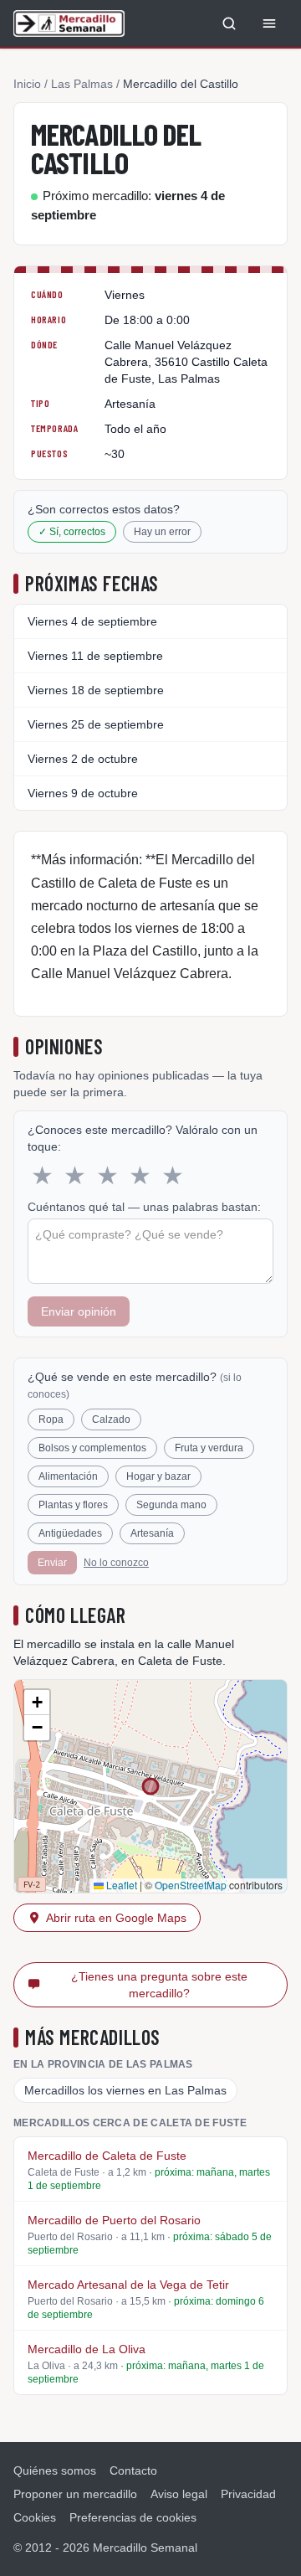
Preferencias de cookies (133, 2517)
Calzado (111, 1419)
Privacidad (248, 2494)
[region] (150, 1786)
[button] (37, 1703)
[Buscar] (229, 23)
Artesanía (152, 1533)
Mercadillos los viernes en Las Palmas (125, 2090)
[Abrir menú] (269, 23)
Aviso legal (179, 2494)
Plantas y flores (73, 1505)
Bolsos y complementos (92, 1448)
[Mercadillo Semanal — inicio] (69, 23)
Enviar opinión (79, 1311)
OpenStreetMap (191, 1885)
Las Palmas (82, 84)
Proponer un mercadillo (75, 2494)
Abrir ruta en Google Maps (116, 1918)
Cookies (35, 2517)
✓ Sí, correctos (72, 532)
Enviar (52, 1563)
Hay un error (162, 532)
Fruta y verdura (209, 1448)
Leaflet (120, 1885)
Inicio (27, 84)
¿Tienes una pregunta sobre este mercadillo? (159, 1985)
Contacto (133, 2470)
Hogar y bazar (158, 1476)
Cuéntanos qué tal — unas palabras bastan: (144, 1207)
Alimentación (68, 1476)
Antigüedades (70, 1533)
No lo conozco (116, 1563)
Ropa (51, 1419)
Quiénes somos (55, 2470)
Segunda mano (171, 1505)
